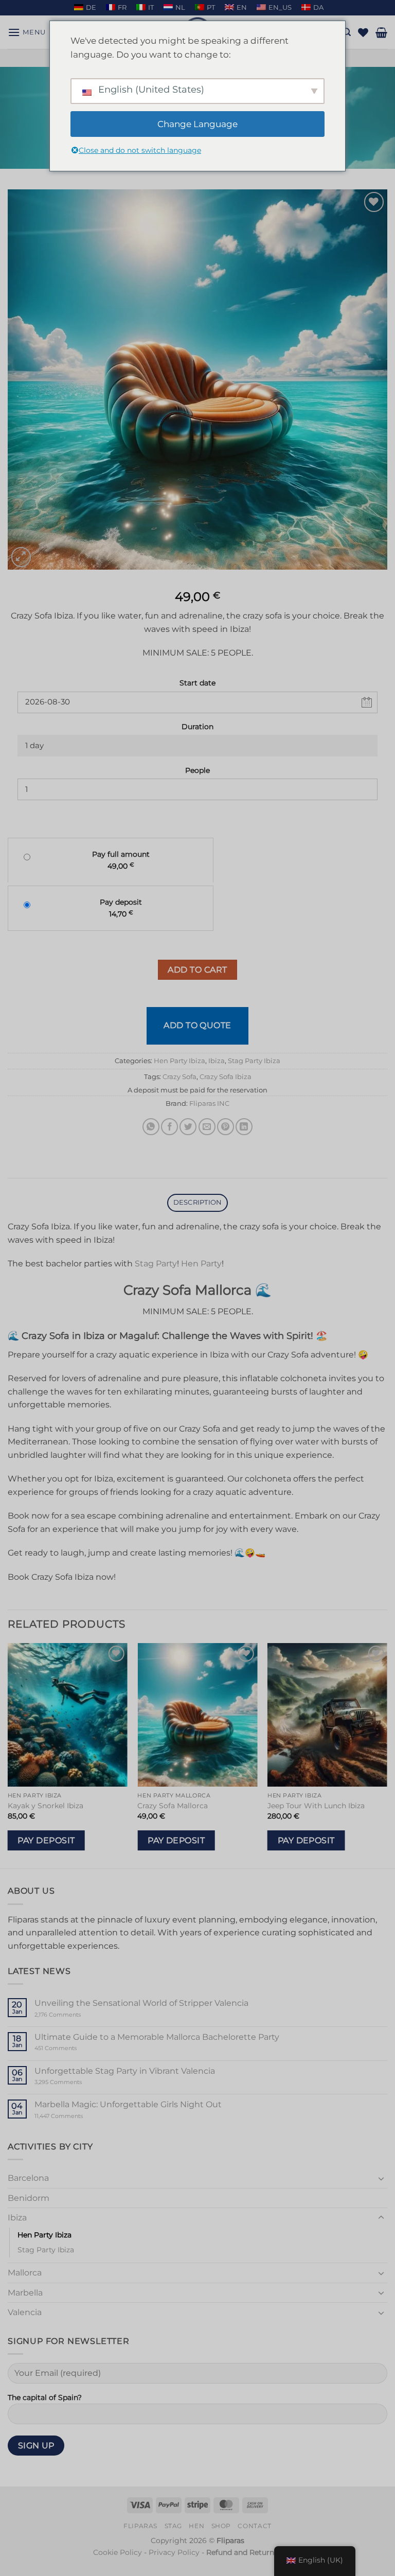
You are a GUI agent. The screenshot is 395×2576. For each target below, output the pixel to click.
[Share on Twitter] (188, 1127)
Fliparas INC (209, 1104)
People (197, 770)
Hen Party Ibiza (179, 1061)
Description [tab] (198, 1202)
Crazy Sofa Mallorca (173, 1806)
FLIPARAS (140, 2526)
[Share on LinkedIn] (244, 1127)
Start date (197, 683)
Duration (197, 727)
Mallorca (25, 2273)
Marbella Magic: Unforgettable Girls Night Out (128, 2104)
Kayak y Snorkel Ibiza (46, 1806)
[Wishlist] (363, 32)
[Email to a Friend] (207, 1127)
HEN (196, 2526)
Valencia (25, 2312)
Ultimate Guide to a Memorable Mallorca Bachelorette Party (157, 2037)
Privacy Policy (174, 2552)
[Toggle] (381, 2178)
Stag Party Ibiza (254, 1061)
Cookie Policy (118, 2552)
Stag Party (156, 1264)
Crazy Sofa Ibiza (226, 1077)
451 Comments (73, 2048)
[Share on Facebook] (169, 1127)
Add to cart (197, 970)
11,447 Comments (78, 2116)
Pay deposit (46, 1840)
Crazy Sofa (179, 1077)
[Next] (387, 1755)
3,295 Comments (78, 2082)
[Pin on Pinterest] (226, 1127)
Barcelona (28, 2178)
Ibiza (217, 1061)
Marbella (25, 2293)
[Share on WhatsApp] (151, 1127)
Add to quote (197, 1025)
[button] (27, 32)
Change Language (197, 124)
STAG (173, 2526)
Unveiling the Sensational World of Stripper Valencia (141, 2003)
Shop (221, 2526)
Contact (254, 2526)
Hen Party (201, 1264)
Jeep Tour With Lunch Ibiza (316, 1806)
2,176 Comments (73, 2015)
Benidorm (29, 2198)
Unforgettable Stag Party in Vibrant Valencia (125, 2071)
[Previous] (8, 1755)
